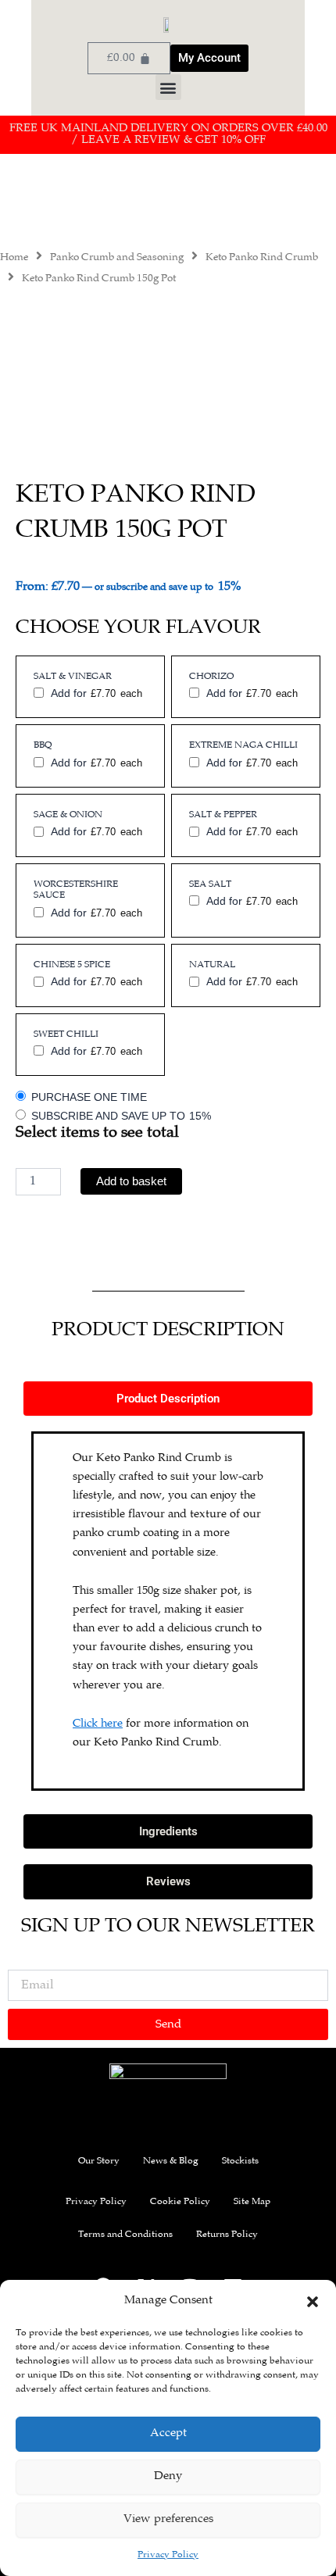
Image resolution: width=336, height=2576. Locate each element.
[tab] (168, 1399)
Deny (168, 2476)
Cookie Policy (180, 2202)
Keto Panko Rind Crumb (262, 258)
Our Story (99, 2162)
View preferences (168, 2519)
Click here (98, 1724)
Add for (95, 693)
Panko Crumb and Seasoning (117, 258)
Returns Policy (227, 2235)
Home (14, 258)
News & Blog (171, 2162)
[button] (313, 2302)
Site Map (252, 2202)
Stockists (240, 2162)
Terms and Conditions (125, 2235)
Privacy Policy (168, 2555)
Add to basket (131, 1181)
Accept (168, 2433)
